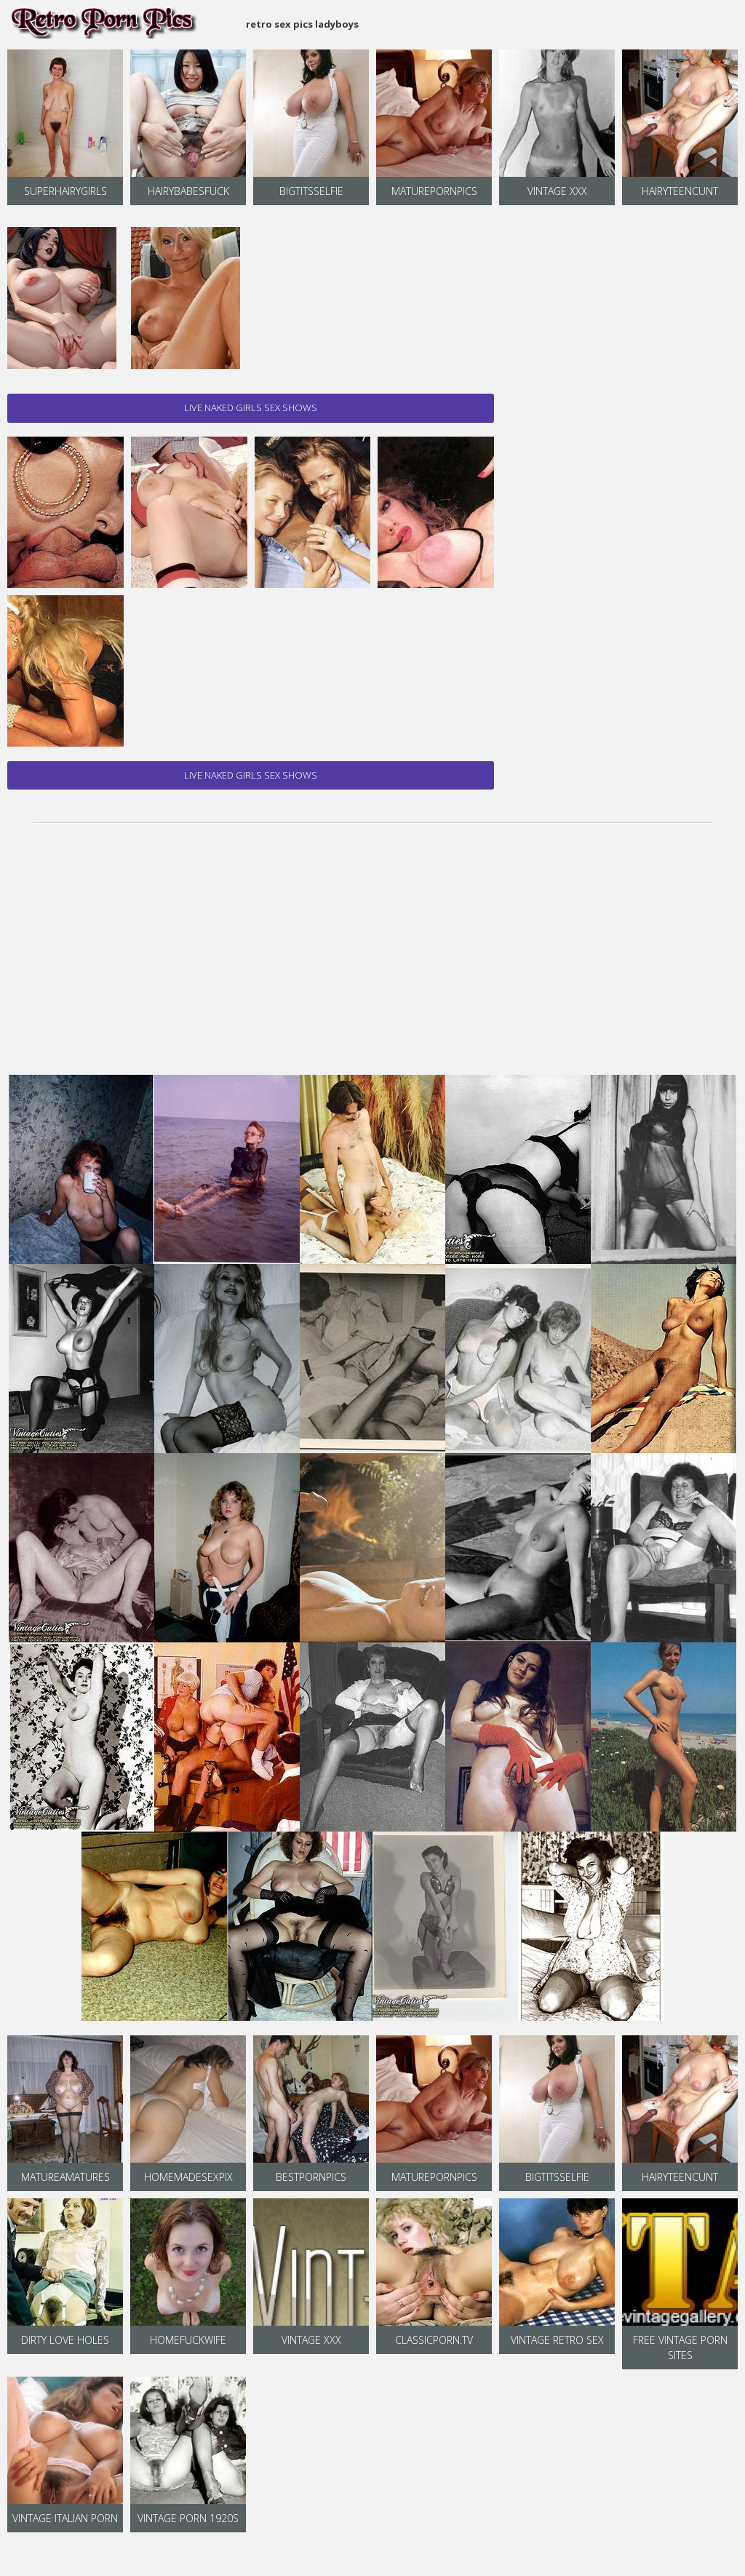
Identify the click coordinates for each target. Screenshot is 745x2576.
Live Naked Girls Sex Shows (251, 408)
